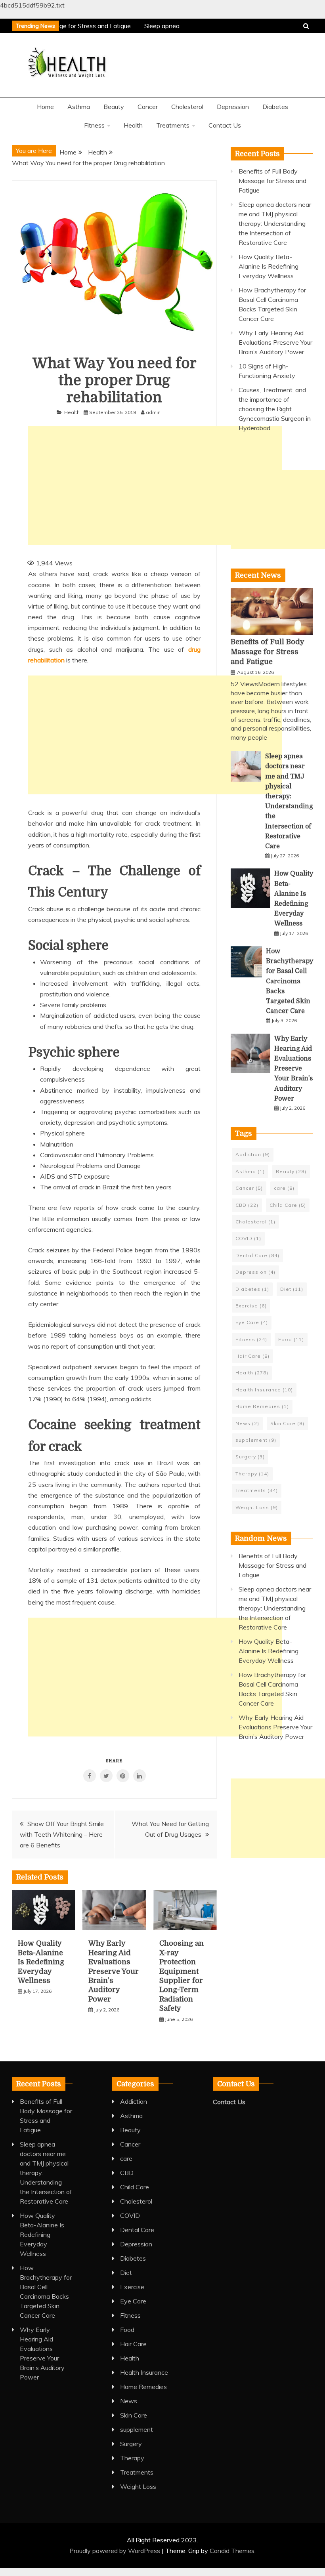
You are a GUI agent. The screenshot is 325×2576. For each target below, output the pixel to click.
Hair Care (252, 1356)
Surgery (250, 1457)
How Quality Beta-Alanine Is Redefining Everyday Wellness (41, 1962)
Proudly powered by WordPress (116, 2551)
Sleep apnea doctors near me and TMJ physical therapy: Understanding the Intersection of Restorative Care (275, 223)
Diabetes (275, 107)
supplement (256, 1440)
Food (291, 1339)
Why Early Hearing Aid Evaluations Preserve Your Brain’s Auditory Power (114, 1971)
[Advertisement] (155, 485)
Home (45, 107)
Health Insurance (264, 1390)
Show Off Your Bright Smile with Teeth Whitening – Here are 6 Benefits (62, 1834)
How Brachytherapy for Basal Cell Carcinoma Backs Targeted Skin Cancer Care (290, 981)
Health (133, 125)
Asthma (79, 107)
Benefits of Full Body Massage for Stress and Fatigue (272, 181)
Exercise (251, 1306)
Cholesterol (187, 107)
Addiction (253, 1154)
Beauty (114, 107)
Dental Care (257, 1255)
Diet (292, 1289)
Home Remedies (262, 1406)
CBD (247, 1205)
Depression (233, 107)
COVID (248, 1238)
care (284, 1188)
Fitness (94, 125)
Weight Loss (257, 1507)
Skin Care (287, 1423)
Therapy (252, 1474)
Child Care (288, 1205)
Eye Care (252, 1322)
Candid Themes (232, 2551)
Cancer (148, 107)
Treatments (173, 125)
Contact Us (225, 125)
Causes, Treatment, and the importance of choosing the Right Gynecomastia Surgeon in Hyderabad (275, 409)
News (247, 1423)
